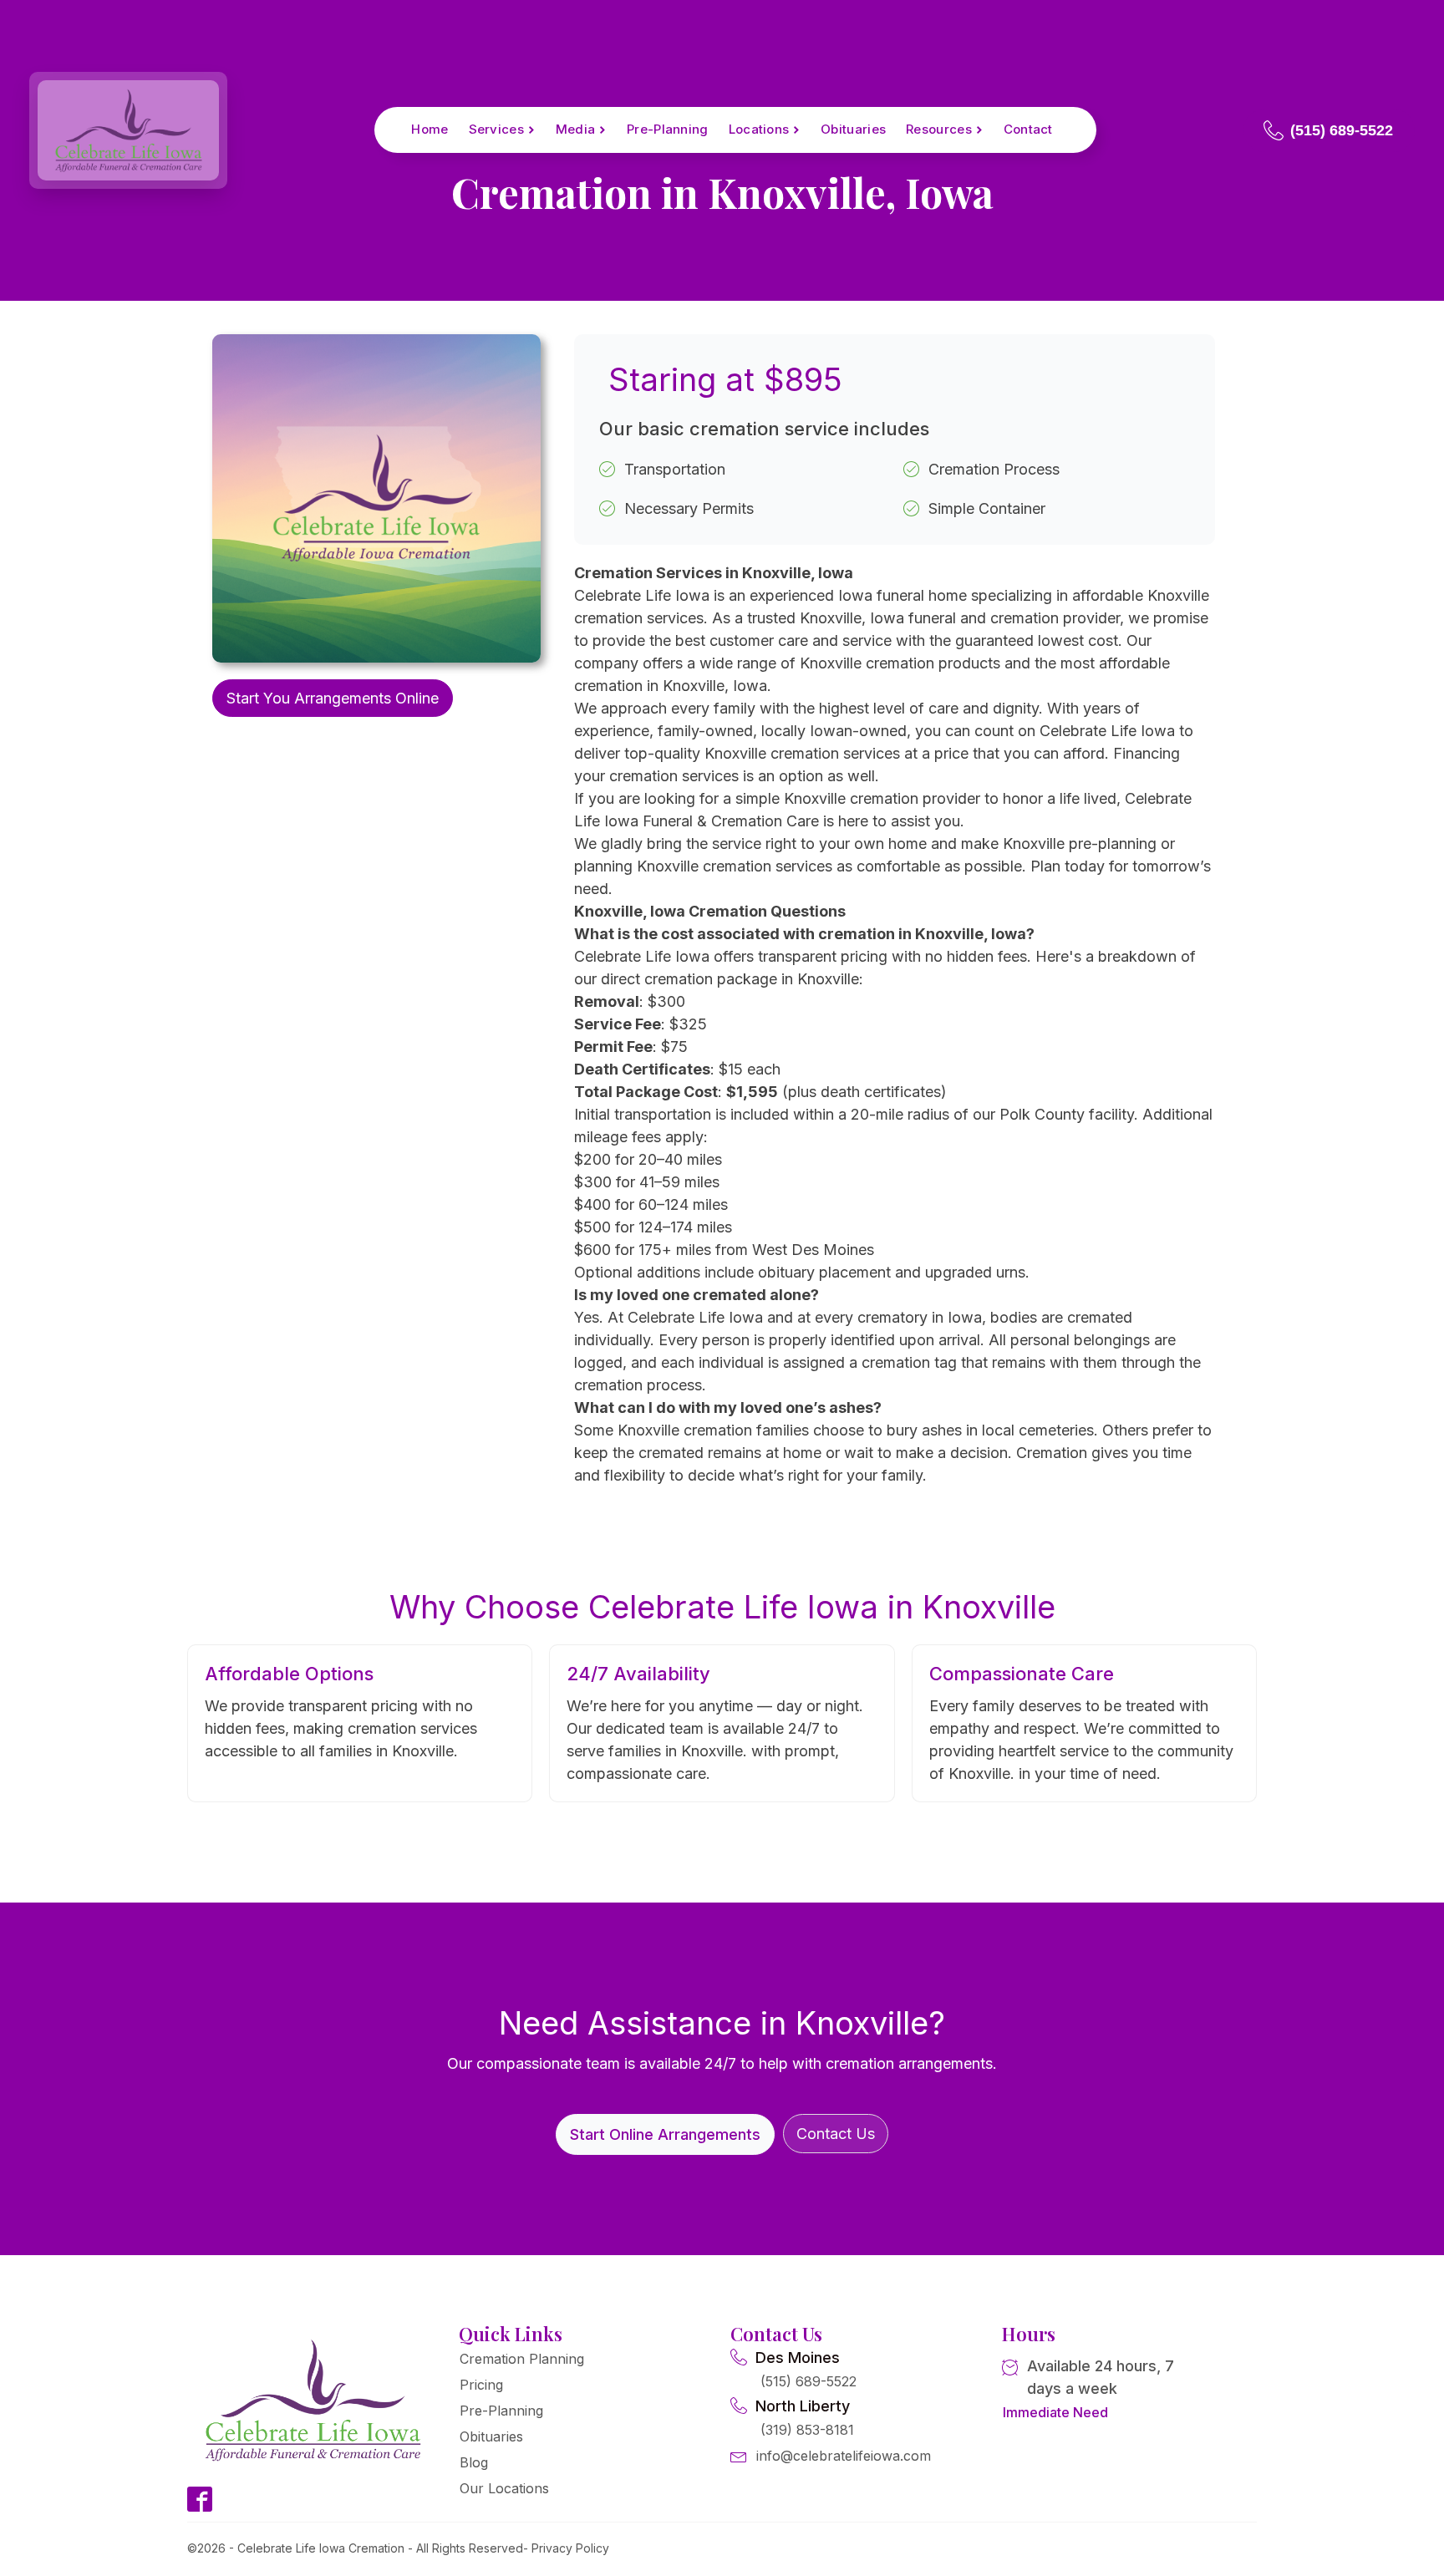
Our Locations (504, 2488)
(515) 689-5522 (808, 2381)
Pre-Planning (668, 129)
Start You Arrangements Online (333, 698)
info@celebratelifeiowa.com (844, 2456)
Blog (474, 2462)
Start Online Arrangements (665, 2134)
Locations (759, 129)
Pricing (481, 2385)
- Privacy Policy (566, 2548)
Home (430, 129)
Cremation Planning (522, 2359)
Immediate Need (1055, 2412)
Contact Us (836, 2134)
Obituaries (853, 129)
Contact (1028, 129)
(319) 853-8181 (807, 2430)
